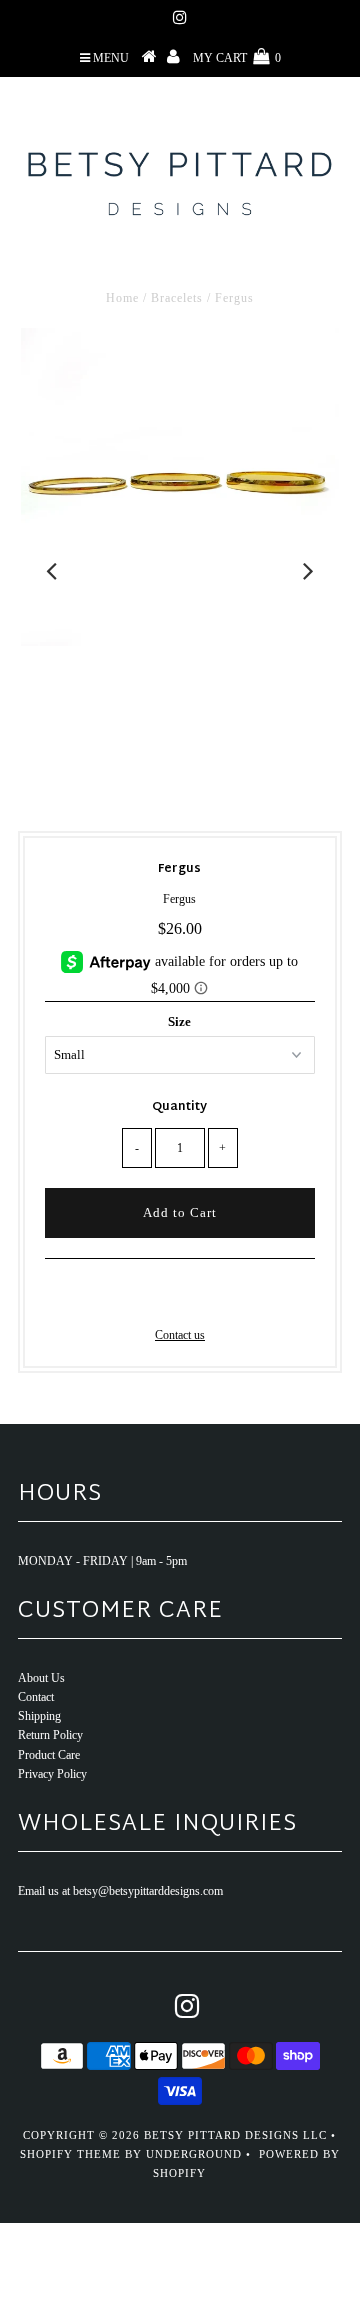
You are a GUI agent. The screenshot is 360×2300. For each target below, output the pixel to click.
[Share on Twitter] (176, 1296)
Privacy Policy (52, 1774)
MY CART (237, 58)
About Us (41, 1678)
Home (122, 298)
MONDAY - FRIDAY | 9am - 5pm (102, 1561)
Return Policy (50, 1735)
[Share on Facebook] (145, 1296)
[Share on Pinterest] (210, 1296)
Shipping (39, 1716)
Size (179, 1021)
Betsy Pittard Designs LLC (235, 2135)
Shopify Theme (70, 2154)
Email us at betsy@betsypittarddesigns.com (120, 1891)
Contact (36, 1697)
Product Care (49, 1755)
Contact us (180, 1335)
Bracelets (177, 298)
